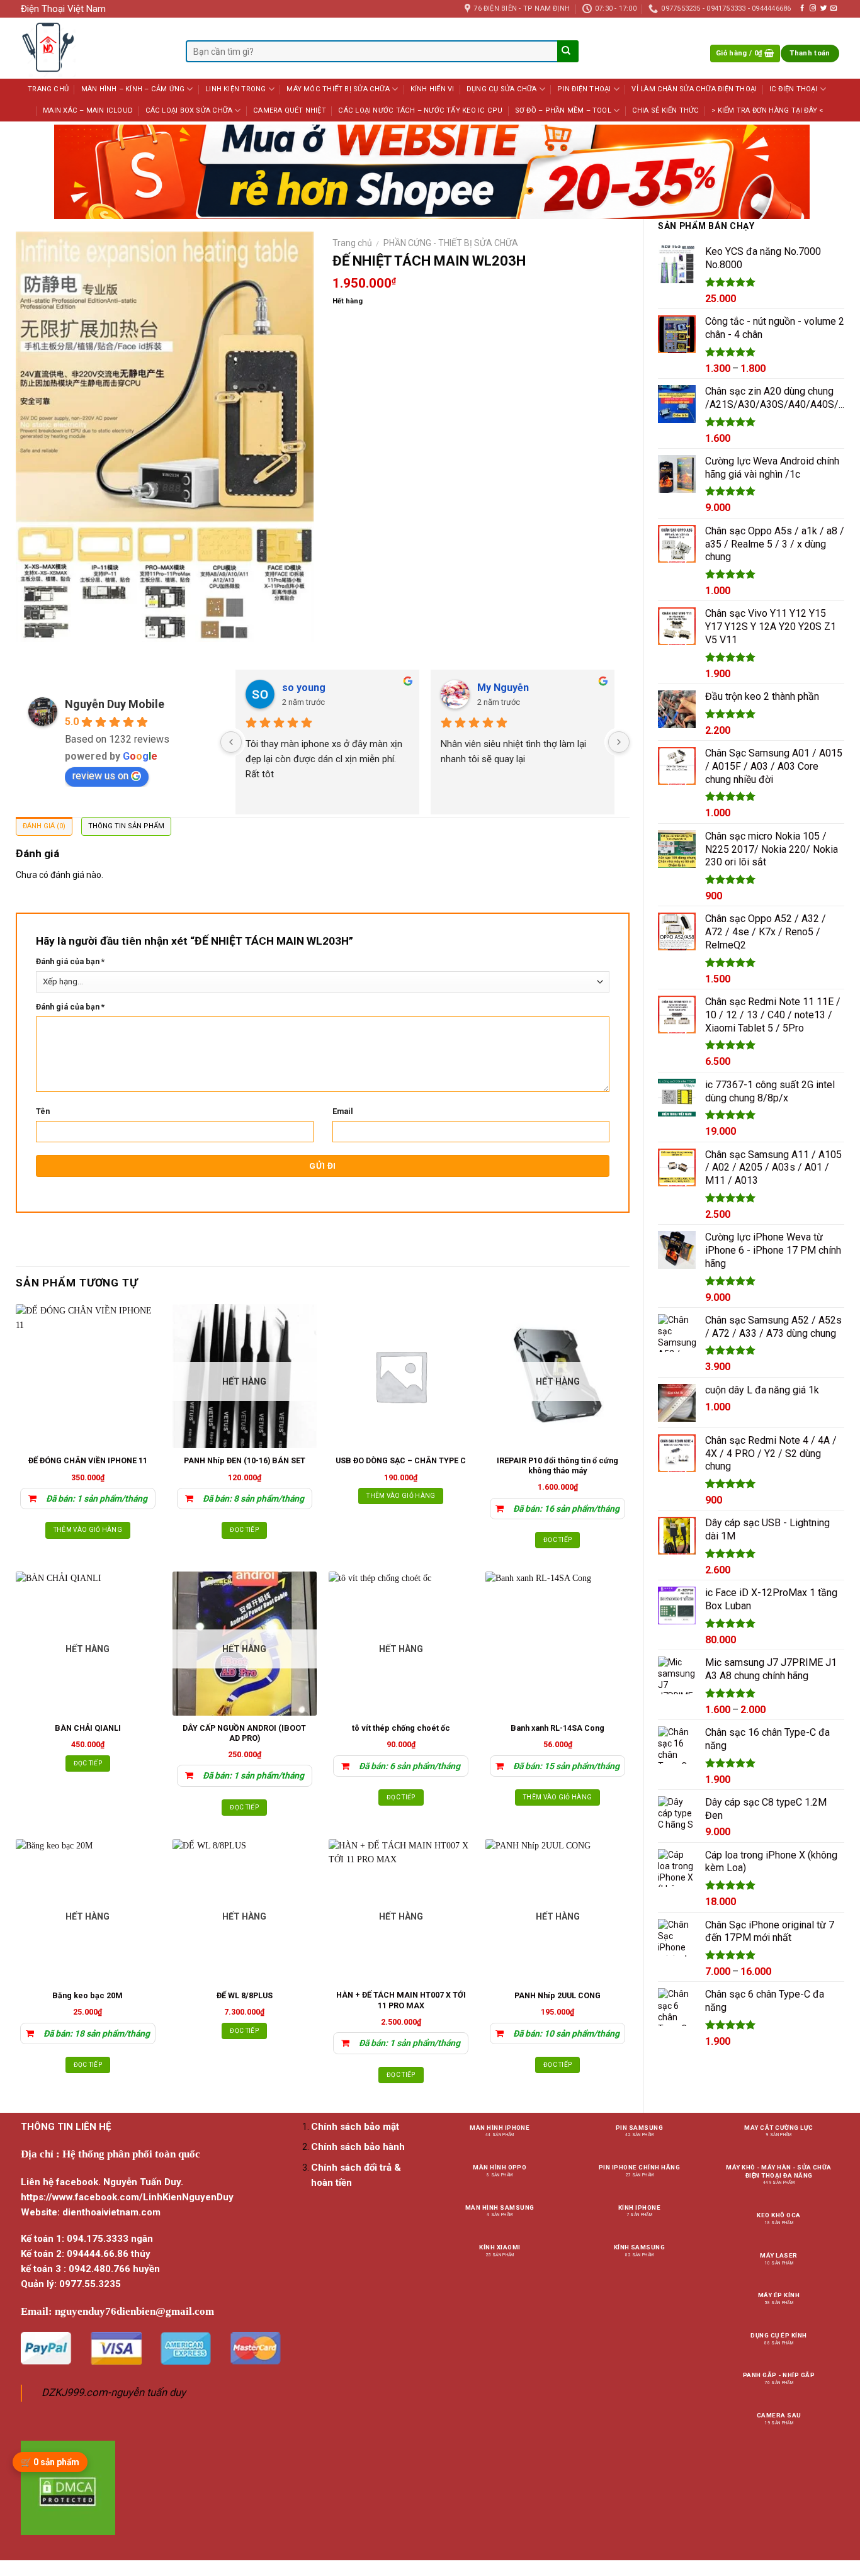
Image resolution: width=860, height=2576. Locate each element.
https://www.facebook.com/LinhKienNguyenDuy (127, 2197)
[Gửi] (567, 52)
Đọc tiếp (244, 1530)
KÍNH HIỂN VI (433, 89)
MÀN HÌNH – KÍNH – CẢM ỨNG (133, 89)
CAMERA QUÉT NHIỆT (290, 110)
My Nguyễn (503, 688)
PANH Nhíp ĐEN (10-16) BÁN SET (245, 1460)
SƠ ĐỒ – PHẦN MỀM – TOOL (563, 110)
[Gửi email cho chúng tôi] (834, 8)
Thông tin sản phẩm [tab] (126, 826)
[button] (745, 54)
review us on (100, 776)
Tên (43, 1111)
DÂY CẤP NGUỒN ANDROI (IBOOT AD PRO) (244, 1733)
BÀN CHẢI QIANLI (88, 1728)
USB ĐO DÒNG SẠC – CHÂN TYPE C (401, 1460)
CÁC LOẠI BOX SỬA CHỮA (189, 110)
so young (304, 688)
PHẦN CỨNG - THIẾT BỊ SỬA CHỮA (451, 243)
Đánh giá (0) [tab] (44, 826)
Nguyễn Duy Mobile (115, 704)
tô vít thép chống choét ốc (401, 1728)
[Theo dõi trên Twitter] (823, 8)
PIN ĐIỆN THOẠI (584, 89)
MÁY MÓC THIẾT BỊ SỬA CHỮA (338, 89)
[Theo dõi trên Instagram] (813, 8)
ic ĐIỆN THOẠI (794, 89)
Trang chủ (352, 243)
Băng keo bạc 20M (88, 1995)
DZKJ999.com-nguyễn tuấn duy (114, 2393)
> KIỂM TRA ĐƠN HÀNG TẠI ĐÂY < (767, 110)
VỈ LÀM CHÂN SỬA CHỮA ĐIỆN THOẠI (694, 89)
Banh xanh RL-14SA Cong (557, 1728)
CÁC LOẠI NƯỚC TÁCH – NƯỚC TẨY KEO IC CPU (420, 110)
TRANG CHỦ (48, 89)
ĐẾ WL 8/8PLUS (245, 1995)
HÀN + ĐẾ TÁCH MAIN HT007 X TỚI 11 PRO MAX (401, 2000)
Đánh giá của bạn (70, 961)
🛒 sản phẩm (50, 2462)
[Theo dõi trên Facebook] (802, 8)
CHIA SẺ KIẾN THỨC (666, 110)
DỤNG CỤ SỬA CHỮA (502, 89)
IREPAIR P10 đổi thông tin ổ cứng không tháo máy (557, 1465)
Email (343, 1111)
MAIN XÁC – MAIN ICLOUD (88, 110)
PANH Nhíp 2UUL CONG (557, 1995)
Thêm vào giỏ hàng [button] (88, 1530)
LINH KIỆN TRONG (235, 89)
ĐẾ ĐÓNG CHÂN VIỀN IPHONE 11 (88, 1460)
